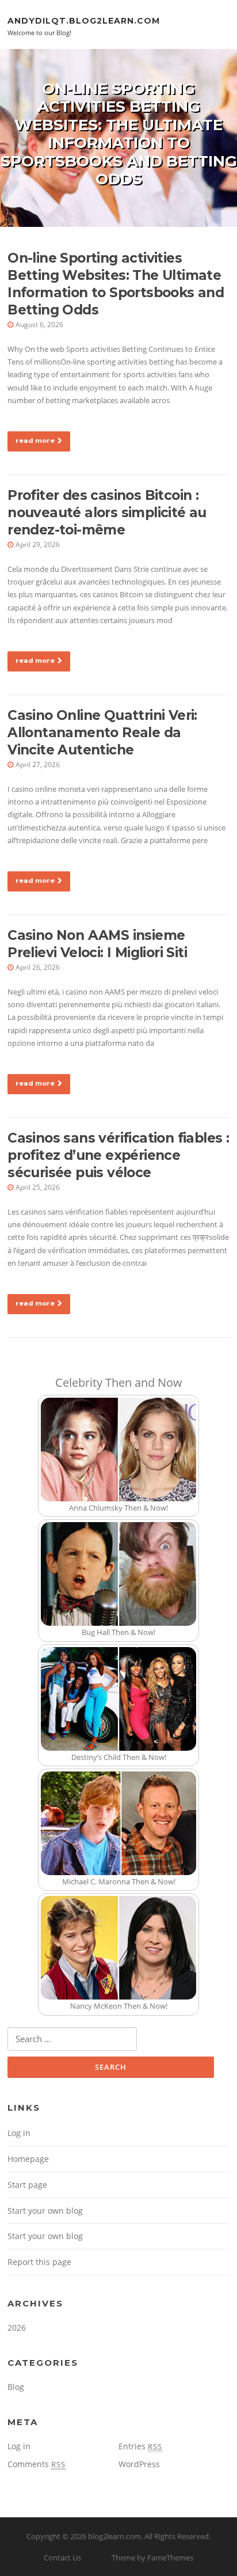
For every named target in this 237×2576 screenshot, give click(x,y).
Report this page (39, 2262)
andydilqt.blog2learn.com (84, 20)
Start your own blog (45, 2211)
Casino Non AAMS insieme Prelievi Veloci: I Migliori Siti (97, 944)
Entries (140, 2446)
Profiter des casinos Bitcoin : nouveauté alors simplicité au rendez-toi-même (107, 513)
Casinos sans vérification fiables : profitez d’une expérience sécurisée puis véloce (118, 1155)
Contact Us (62, 2558)
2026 (17, 2327)
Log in (19, 2133)
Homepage (28, 2159)
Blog (16, 2387)
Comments (37, 2464)
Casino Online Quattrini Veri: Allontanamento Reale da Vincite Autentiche (102, 733)
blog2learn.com (114, 2536)
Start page (27, 2185)
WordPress (139, 2464)
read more (35, 441)
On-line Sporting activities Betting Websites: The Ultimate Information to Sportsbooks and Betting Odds (116, 284)
